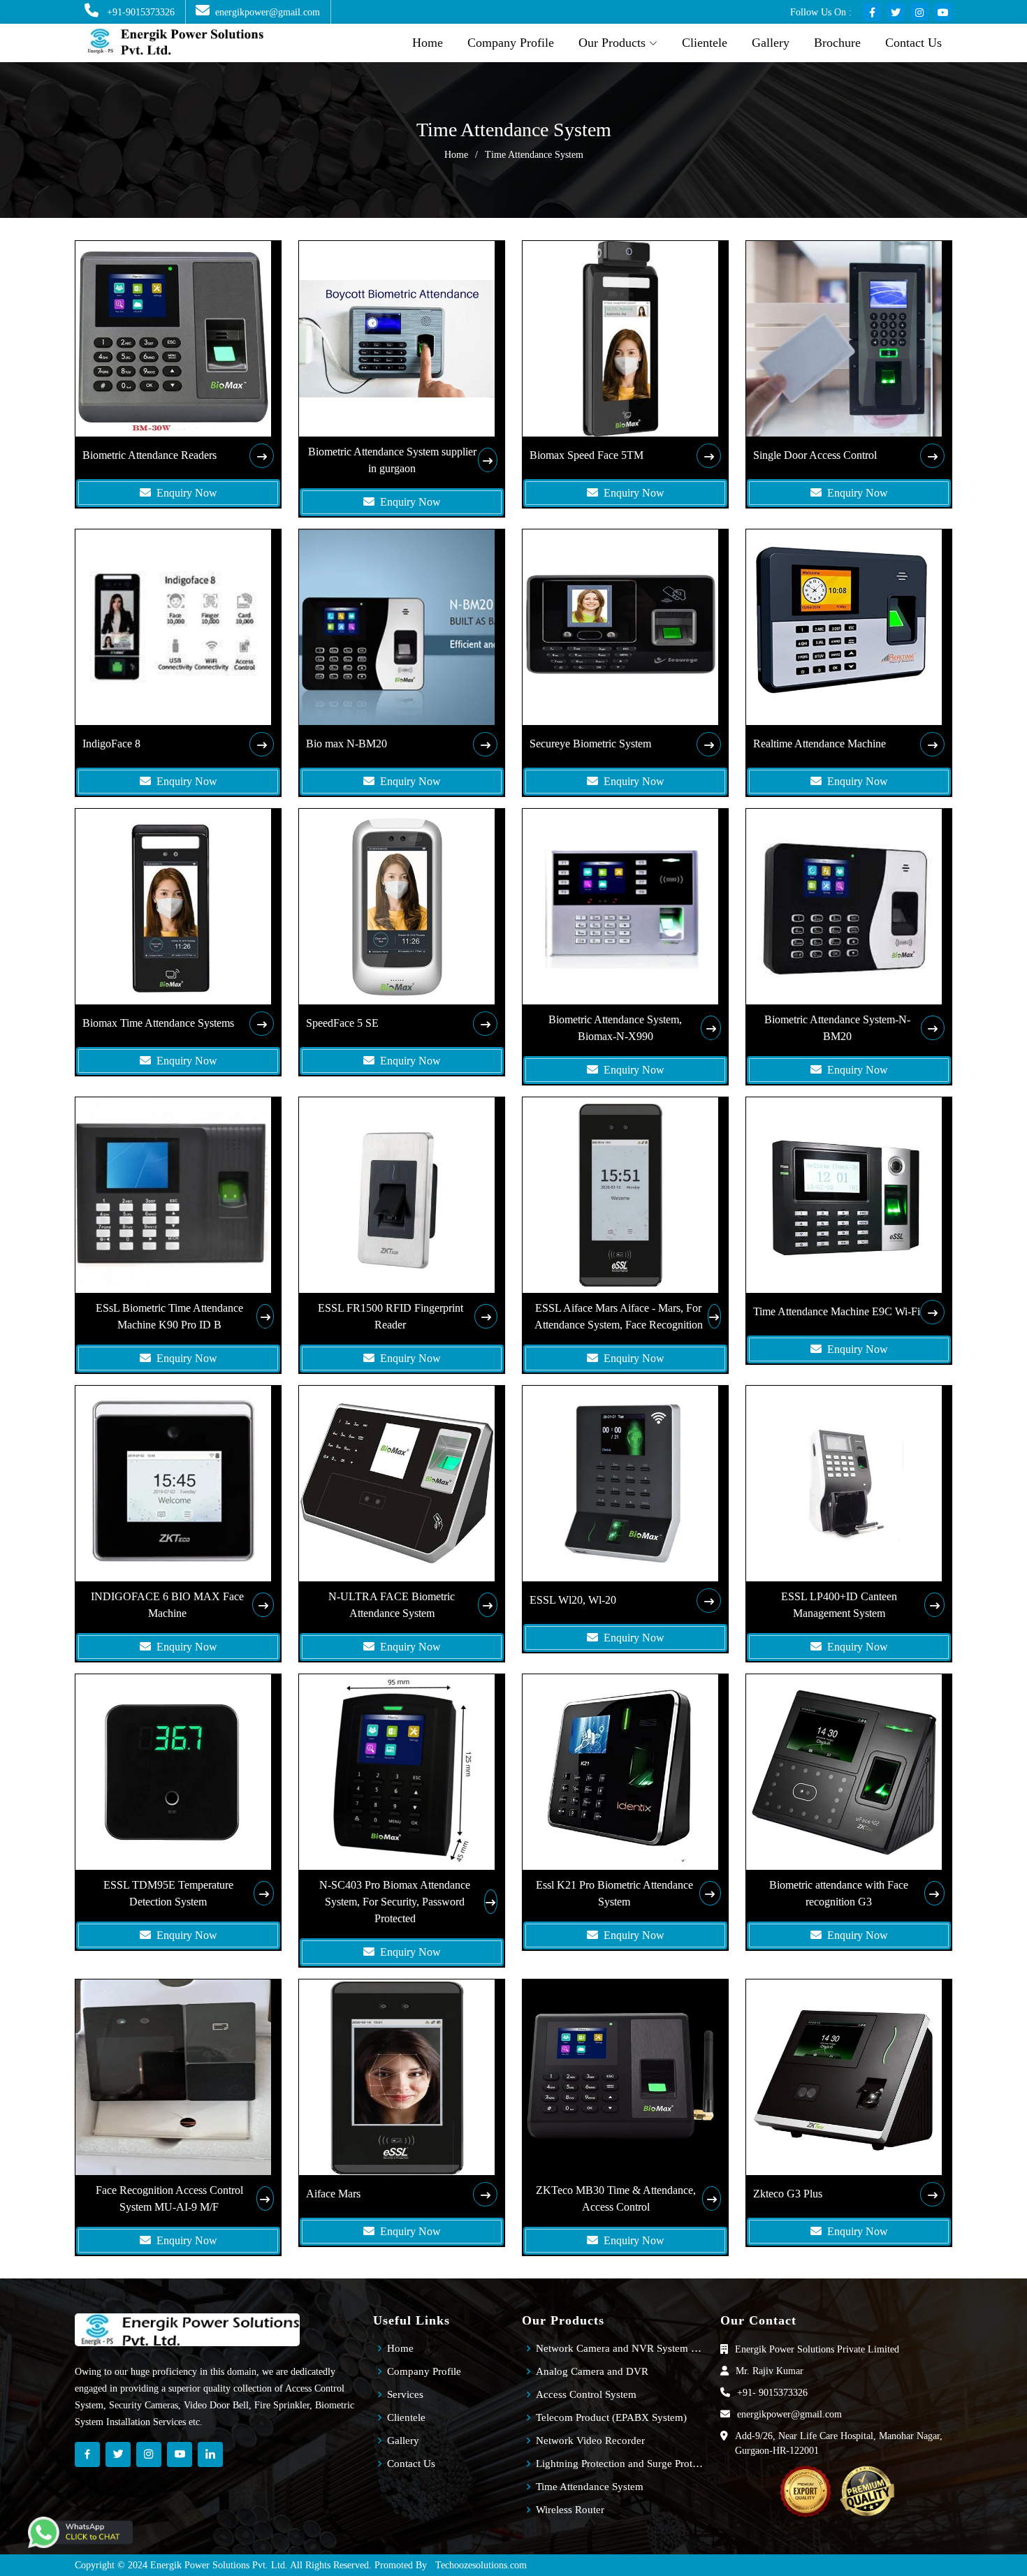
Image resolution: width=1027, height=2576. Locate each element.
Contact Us (913, 43)
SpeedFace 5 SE (342, 1023)
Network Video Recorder (590, 2441)
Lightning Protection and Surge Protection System (620, 2464)
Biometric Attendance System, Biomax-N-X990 (615, 1028)
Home (428, 43)
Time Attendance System (590, 2487)
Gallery (771, 43)
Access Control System (586, 2395)
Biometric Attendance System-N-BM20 (837, 1028)
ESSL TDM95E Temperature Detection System (168, 1893)
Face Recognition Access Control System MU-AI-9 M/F (169, 2198)
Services (405, 2395)
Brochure (837, 43)
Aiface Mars (333, 2194)
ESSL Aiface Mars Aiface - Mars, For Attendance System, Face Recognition (619, 1316)
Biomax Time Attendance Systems (158, 1023)
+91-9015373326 (139, 12)
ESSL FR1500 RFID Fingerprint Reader (391, 1316)
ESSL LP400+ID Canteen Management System (839, 1605)
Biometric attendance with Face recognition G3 (839, 1893)
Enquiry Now (184, 493)
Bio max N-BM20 (347, 744)
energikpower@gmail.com (268, 12)
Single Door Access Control (815, 455)
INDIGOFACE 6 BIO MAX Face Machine (167, 1605)
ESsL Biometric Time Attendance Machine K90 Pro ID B (169, 1316)
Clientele (705, 43)
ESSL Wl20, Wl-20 (573, 1600)
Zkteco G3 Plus (788, 2194)
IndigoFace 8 (111, 744)
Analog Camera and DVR (592, 2372)
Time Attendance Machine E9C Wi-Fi (837, 1311)
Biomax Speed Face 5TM (587, 455)
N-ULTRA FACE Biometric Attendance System (392, 1605)
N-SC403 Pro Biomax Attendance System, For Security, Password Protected (395, 1902)
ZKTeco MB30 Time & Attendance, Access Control (616, 2198)
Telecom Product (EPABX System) (611, 2418)
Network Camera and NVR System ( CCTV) (620, 2349)
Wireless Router (570, 2510)
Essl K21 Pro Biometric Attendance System (614, 1893)
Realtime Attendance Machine (820, 744)
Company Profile (511, 43)
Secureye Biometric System (590, 744)
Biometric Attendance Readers (150, 455)
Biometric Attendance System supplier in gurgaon (392, 460)
